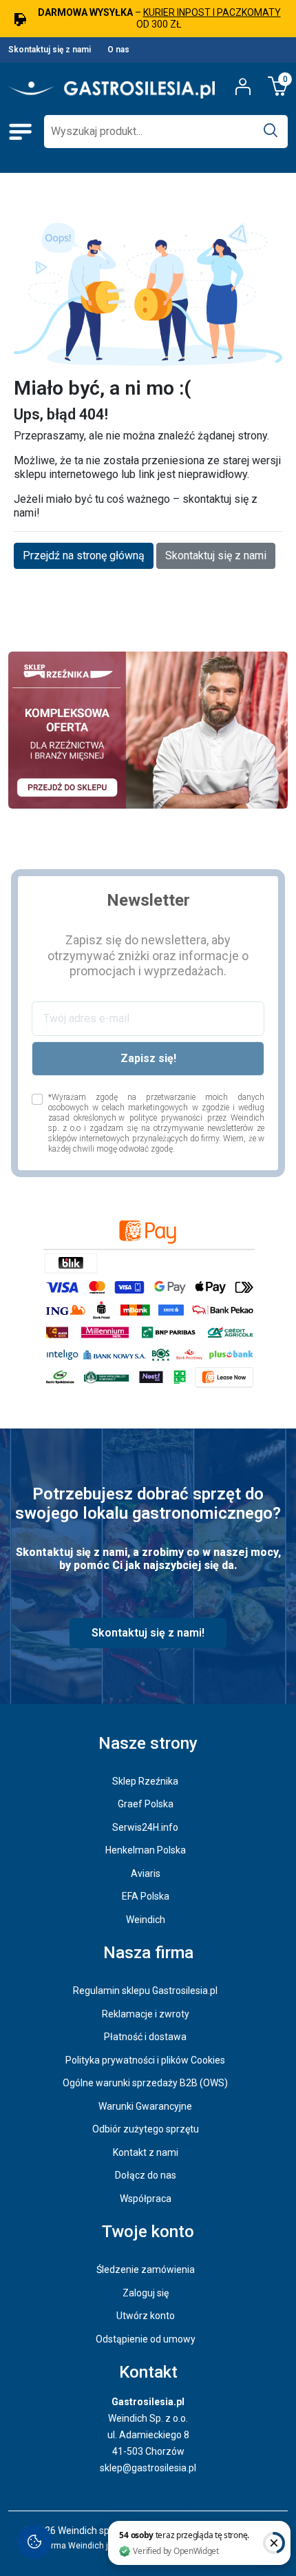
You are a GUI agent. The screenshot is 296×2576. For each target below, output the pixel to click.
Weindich (146, 1920)
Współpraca (146, 2199)
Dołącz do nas (146, 2175)
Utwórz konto (146, 2316)
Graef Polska (146, 1804)
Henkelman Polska (146, 1850)
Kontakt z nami (146, 2152)
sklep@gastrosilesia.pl (148, 2468)
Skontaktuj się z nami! (148, 1633)
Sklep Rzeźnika (145, 1781)
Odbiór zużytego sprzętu (146, 2129)
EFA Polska (146, 1896)
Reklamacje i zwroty (146, 2014)
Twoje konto (148, 2232)
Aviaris (146, 1873)
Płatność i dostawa (145, 2037)
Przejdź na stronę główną (84, 555)
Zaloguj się (146, 2293)
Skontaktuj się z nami (50, 50)
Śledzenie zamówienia (146, 2269)
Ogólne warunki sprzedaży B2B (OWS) (145, 2083)
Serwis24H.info (145, 1827)
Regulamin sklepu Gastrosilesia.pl (145, 1991)
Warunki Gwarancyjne (145, 2106)
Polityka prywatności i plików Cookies (145, 2060)
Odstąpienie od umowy (146, 2339)
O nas (118, 50)
